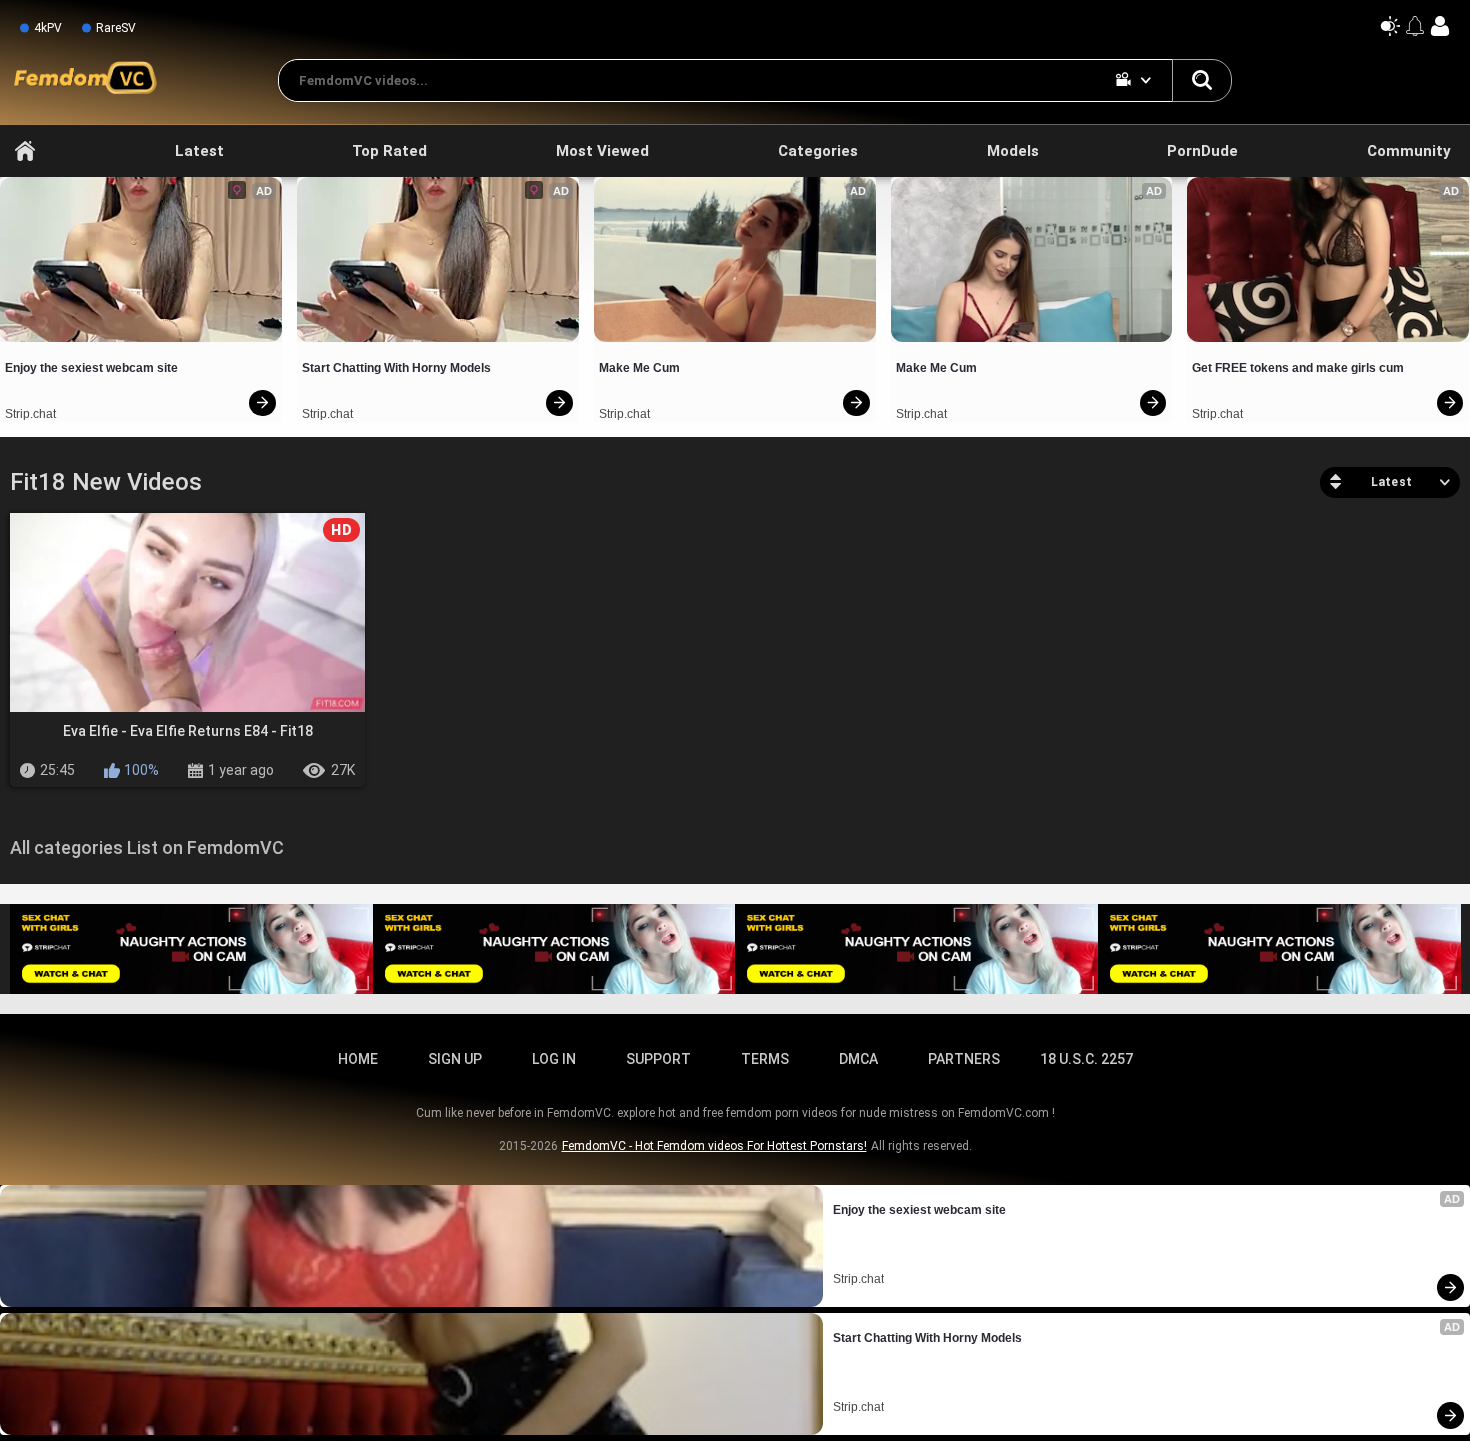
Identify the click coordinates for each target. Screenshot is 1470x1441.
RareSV (116, 28)
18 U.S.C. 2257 (1086, 1059)
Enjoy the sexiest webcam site (91, 368)
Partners (964, 1059)
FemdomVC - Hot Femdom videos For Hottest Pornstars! (714, 1146)
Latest (199, 151)
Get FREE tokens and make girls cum (1298, 368)
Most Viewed (602, 151)
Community (1409, 151)
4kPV (48, 28)
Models (1013, 151)
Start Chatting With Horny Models (396, 368)
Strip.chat (30, 414)
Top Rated (389, 151)
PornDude (1202, 151)
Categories (818, 151)
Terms (765, 1059)
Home (25, 151)
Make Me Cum (639, 368)
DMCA (858, 1059)
